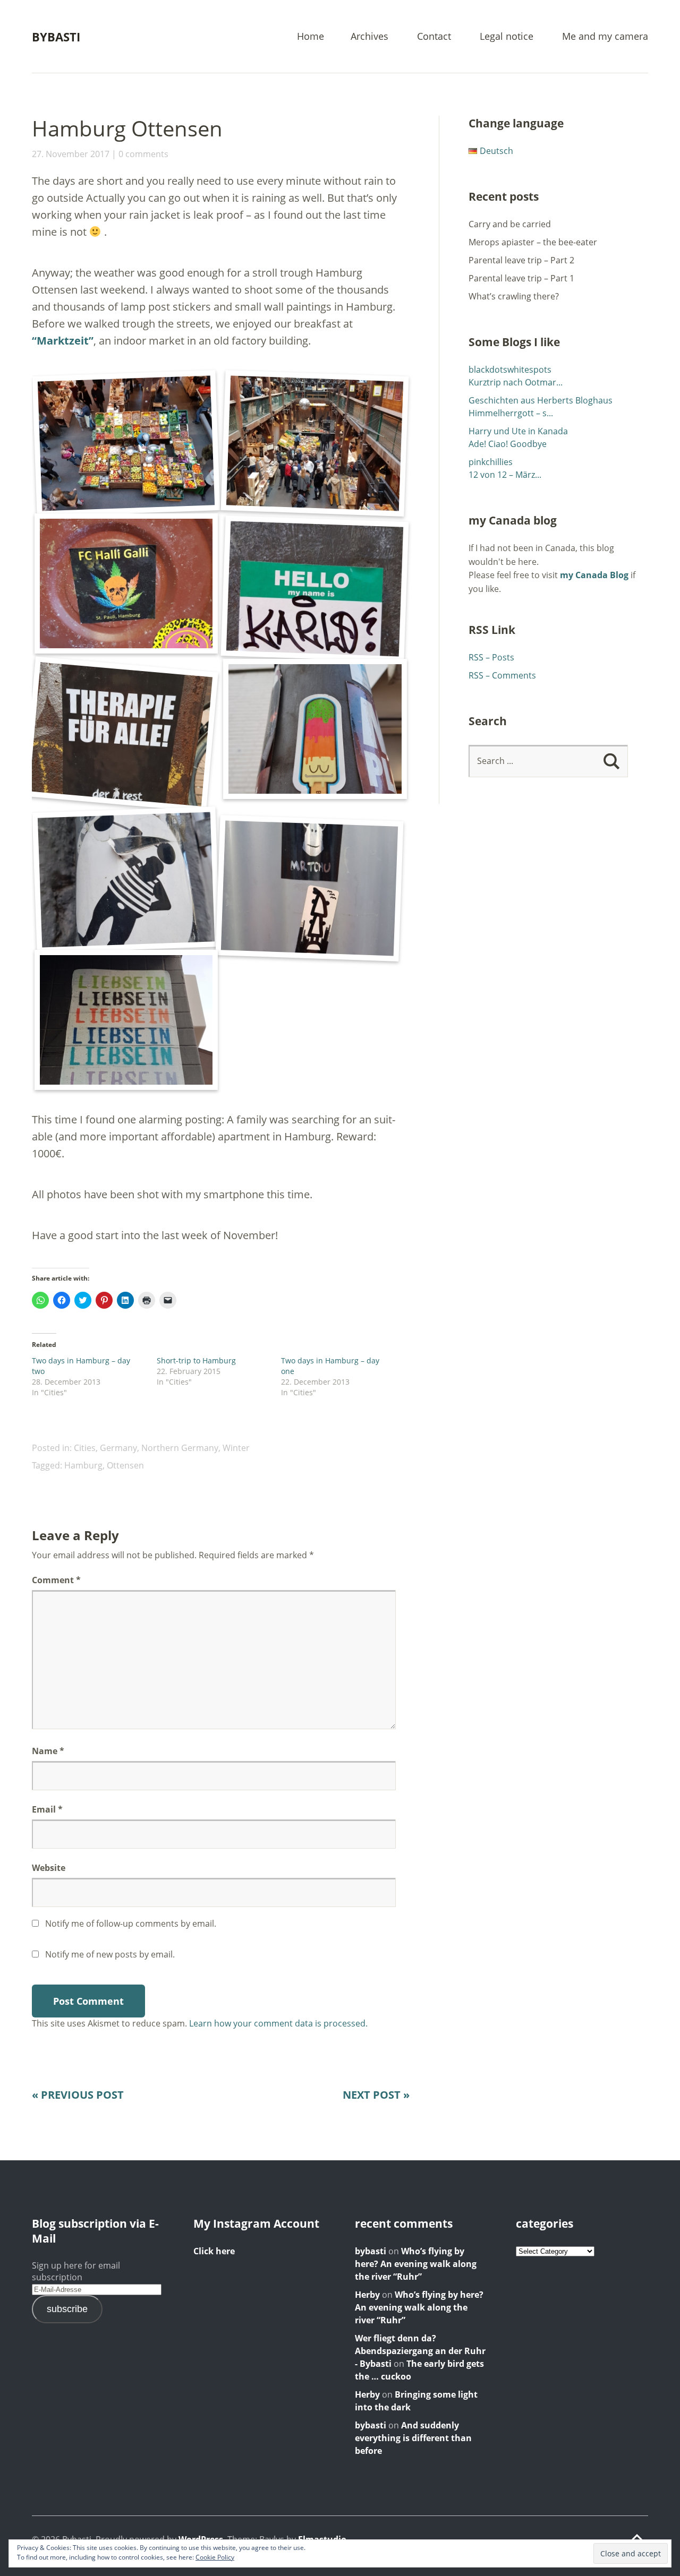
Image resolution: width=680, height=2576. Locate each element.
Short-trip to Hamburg (196, 1360)
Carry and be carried (510, 224)
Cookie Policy (215, 2557)
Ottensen (125, 1465)
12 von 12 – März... (505, 475)
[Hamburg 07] (126, 879)
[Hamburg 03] (126, 583)
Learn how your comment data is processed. (278, 2023)
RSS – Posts (491, 657)
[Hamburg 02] (315, 443)
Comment (56, 1580)
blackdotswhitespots (510, 370)
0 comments (143, 154)
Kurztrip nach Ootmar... (516, 382)
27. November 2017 (71, 154)
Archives (369, 37)
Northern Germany (180, 1448)
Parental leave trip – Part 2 (521, 260)
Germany (118, 1448)
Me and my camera (605, 37)
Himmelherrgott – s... (511, 413)
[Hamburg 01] (126, 443)
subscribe (67, 2309)
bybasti (371, 2251)
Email (47, 1809)
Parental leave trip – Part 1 (521, 278)
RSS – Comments (502, 675)
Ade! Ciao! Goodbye (508, 444)
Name (48, 1751)
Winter (236, 1448)
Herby (367, 2295)
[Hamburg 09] (126, 1020)
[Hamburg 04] (315, 589)
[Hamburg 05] (121, 734)
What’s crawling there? (514, 296)
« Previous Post (78, 2095)
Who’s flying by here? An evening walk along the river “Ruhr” (416, 2264)
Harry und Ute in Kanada (518, 431)
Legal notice (507, 37)
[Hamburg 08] (310, 888)
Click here (214, 2251)
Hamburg (83, 1465)
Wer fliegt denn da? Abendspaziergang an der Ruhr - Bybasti (420, 2351)
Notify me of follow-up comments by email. (131, 1924)
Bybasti (56, 37)
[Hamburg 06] (315, 729)
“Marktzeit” (63, 341)
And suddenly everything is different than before (413, 2438)
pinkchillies (491, 462)
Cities (85, 1448)
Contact (434, 37)
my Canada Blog (594, 575)
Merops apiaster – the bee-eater (533, 242)
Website (49, 1868)
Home (311, 37)
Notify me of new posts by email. (110, 1954)
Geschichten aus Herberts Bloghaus (541, 400)
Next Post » (376, 2095)
